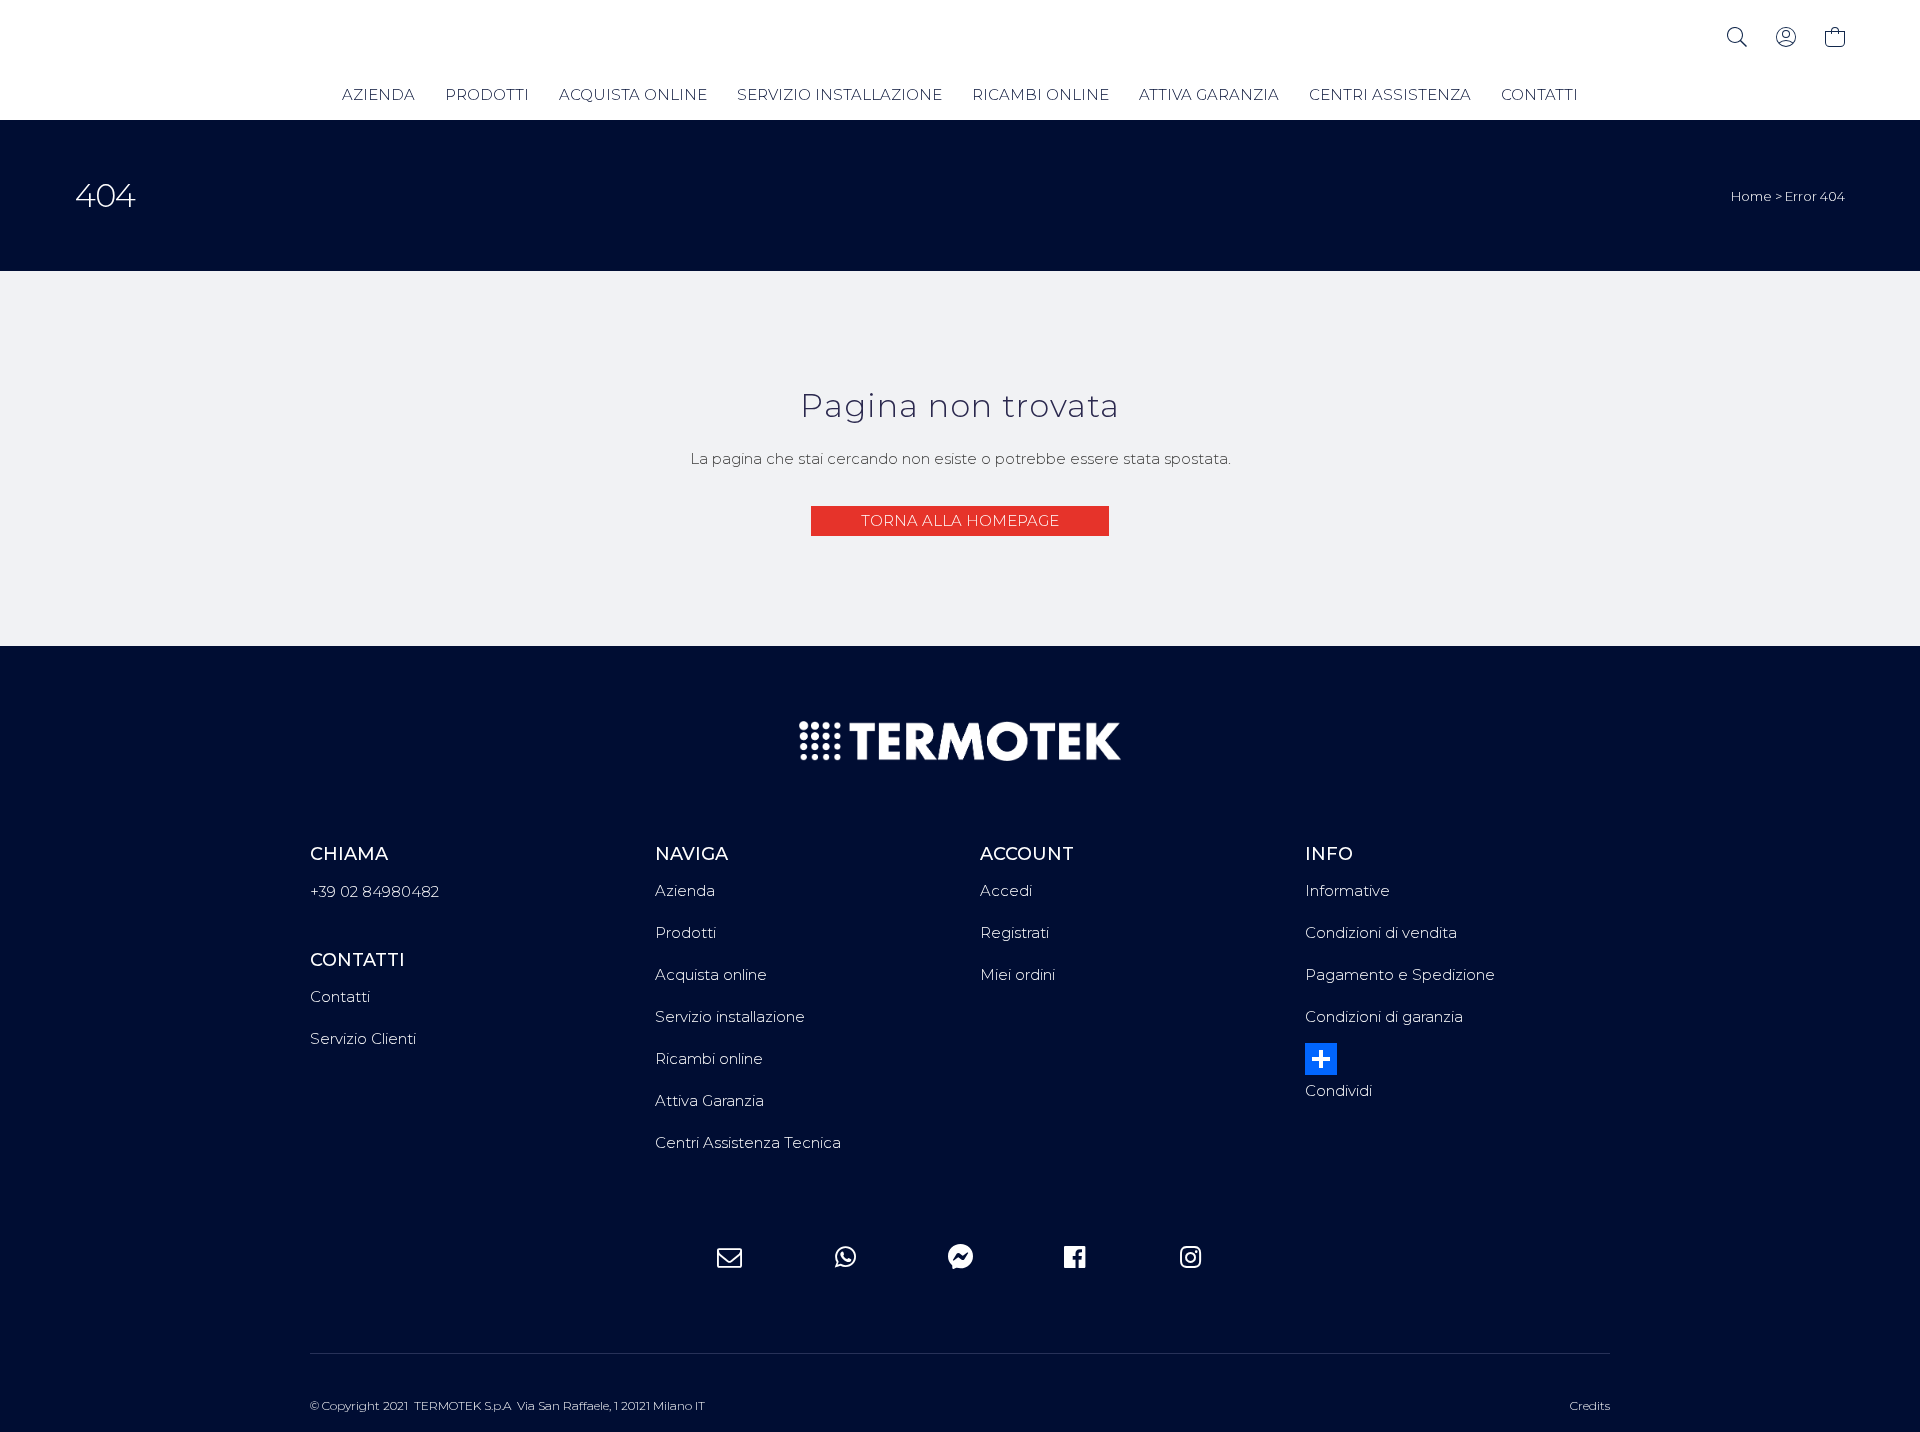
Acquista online (711, 974)
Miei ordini (1017, 974)
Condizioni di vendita (1381, 932)
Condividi (1338, 1090)
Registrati (1014, 932)
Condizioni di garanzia (1384, 1016)
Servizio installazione (730, 1016)
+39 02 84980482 (374, 891)
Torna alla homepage (960, 520)
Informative (1347, 890)
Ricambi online (709, 1058)
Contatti (340, 996)
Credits (1590, 1405)
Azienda (685, 890)
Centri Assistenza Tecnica (748, 1142)
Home (1751, 196)
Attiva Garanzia (709, 1100)
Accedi (1006, 890)
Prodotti (685, 932)
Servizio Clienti (363, 1038)
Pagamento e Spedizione (1400, 974)
